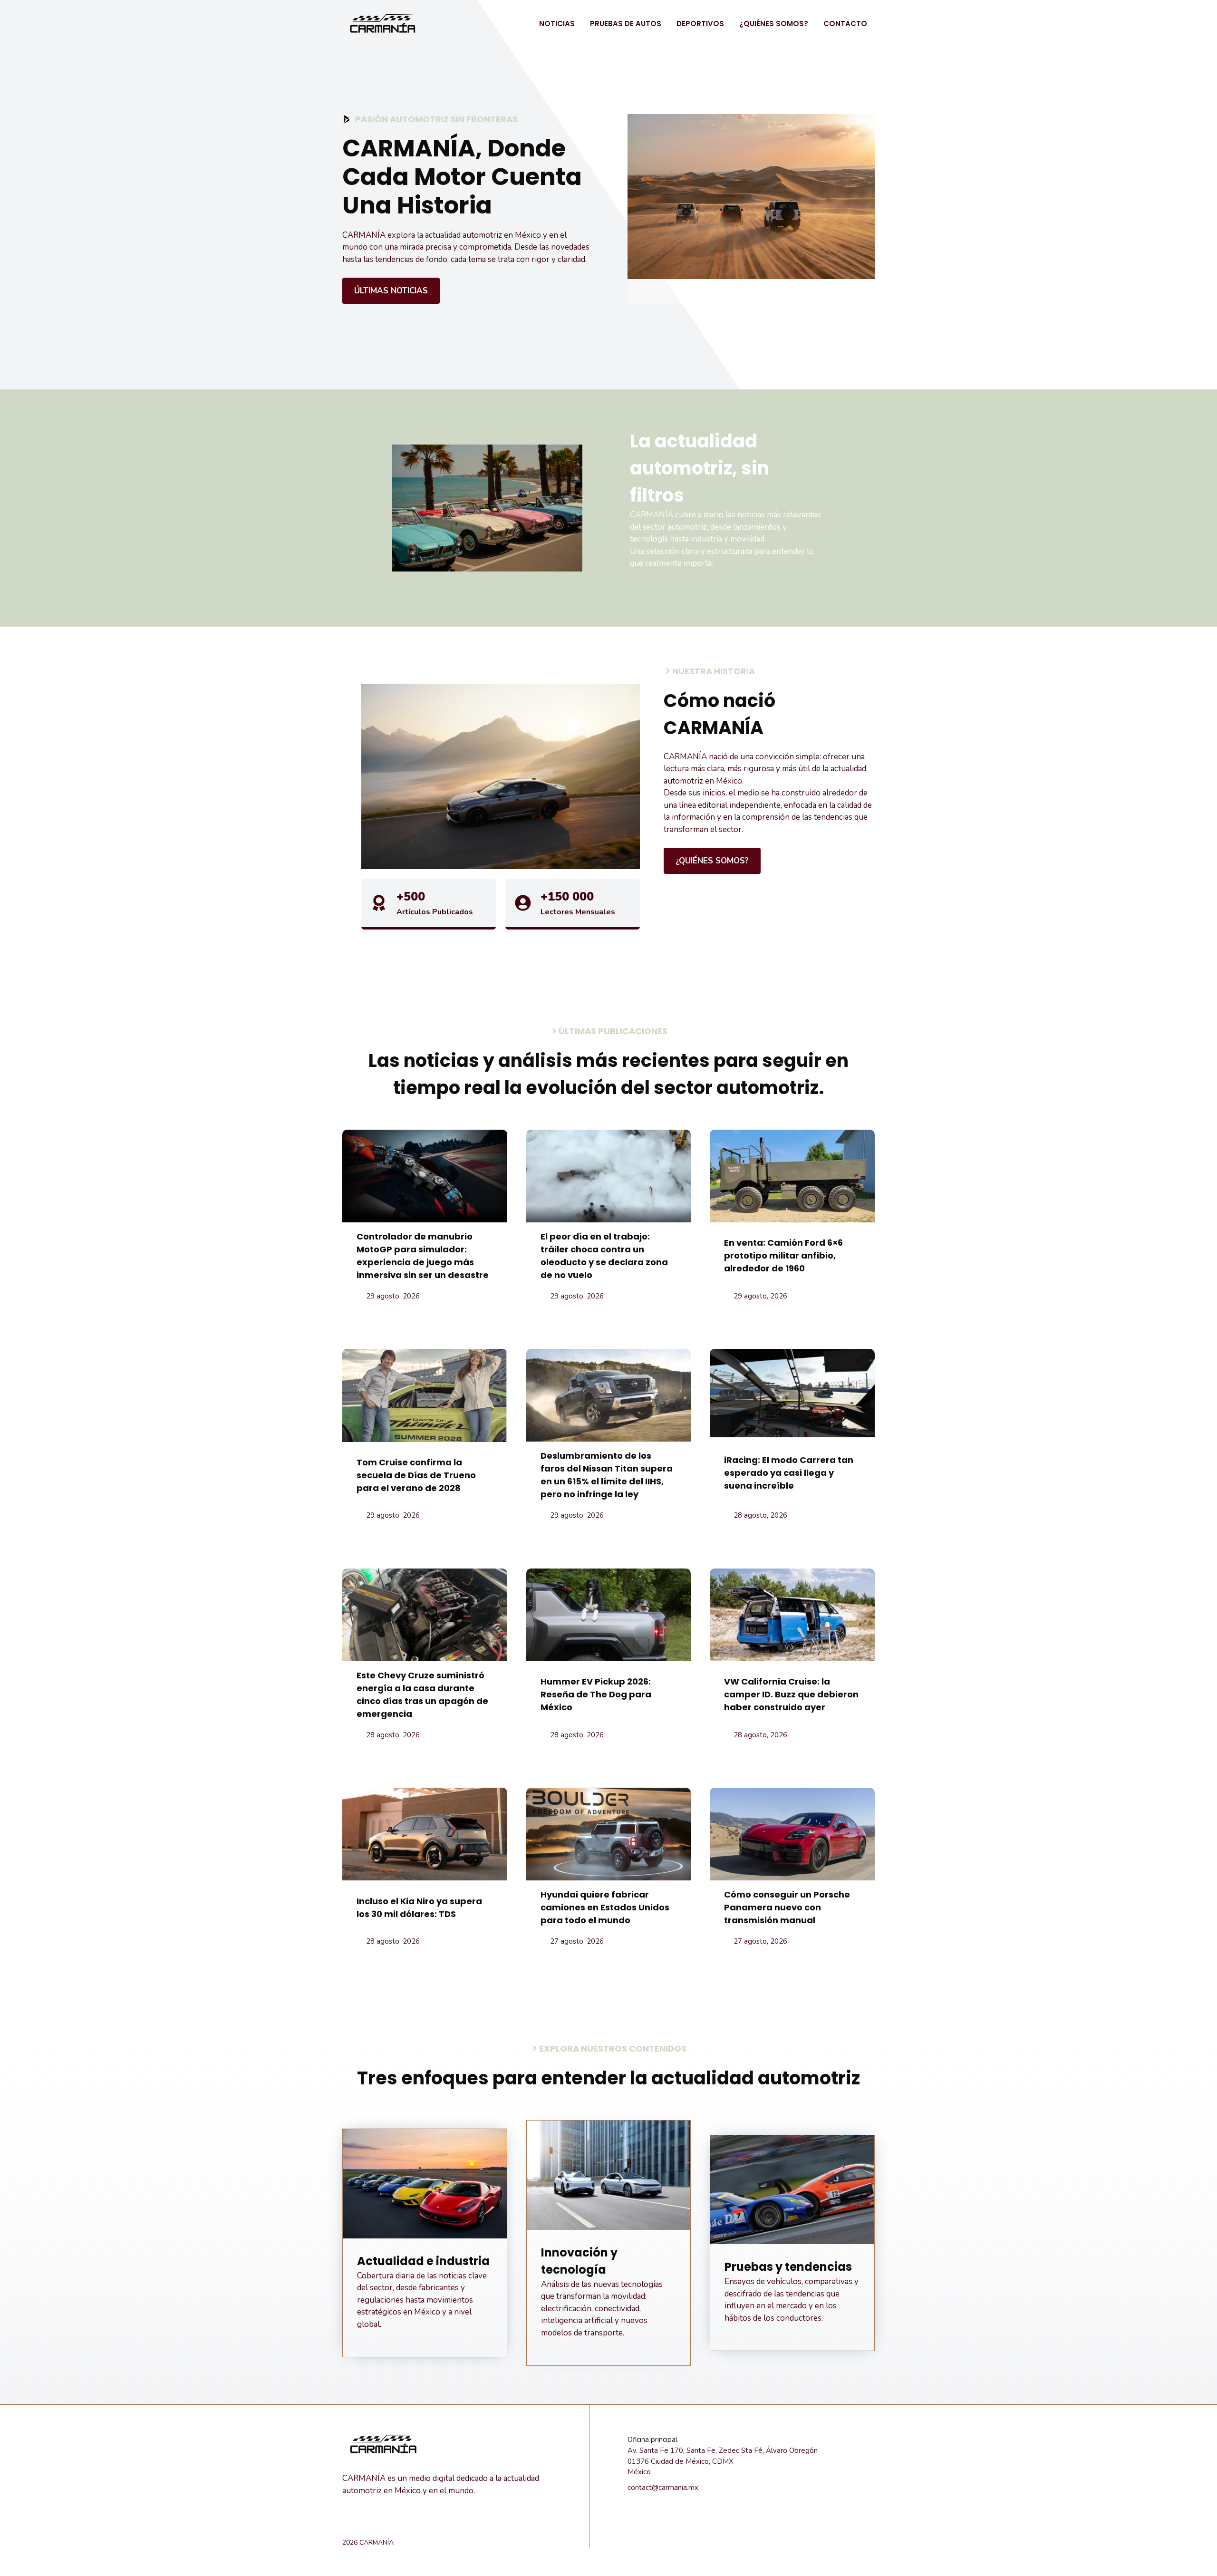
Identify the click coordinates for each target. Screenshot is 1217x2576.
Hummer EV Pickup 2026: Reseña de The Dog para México (596, 1694)
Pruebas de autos (626, 24)
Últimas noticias (391, 291)
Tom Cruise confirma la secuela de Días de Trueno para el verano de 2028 (416, 1475)
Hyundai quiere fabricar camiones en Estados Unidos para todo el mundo (605, 1907)
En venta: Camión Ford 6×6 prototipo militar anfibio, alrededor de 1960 (783, 1255)
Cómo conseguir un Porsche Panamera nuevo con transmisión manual (787, 1907)
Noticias (557, 24)
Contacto (845, 24)
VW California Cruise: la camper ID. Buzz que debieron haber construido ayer (791, 1694)
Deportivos (700, 24)
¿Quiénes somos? (774, 24)
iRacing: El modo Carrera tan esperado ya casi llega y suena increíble (789, 1473)
